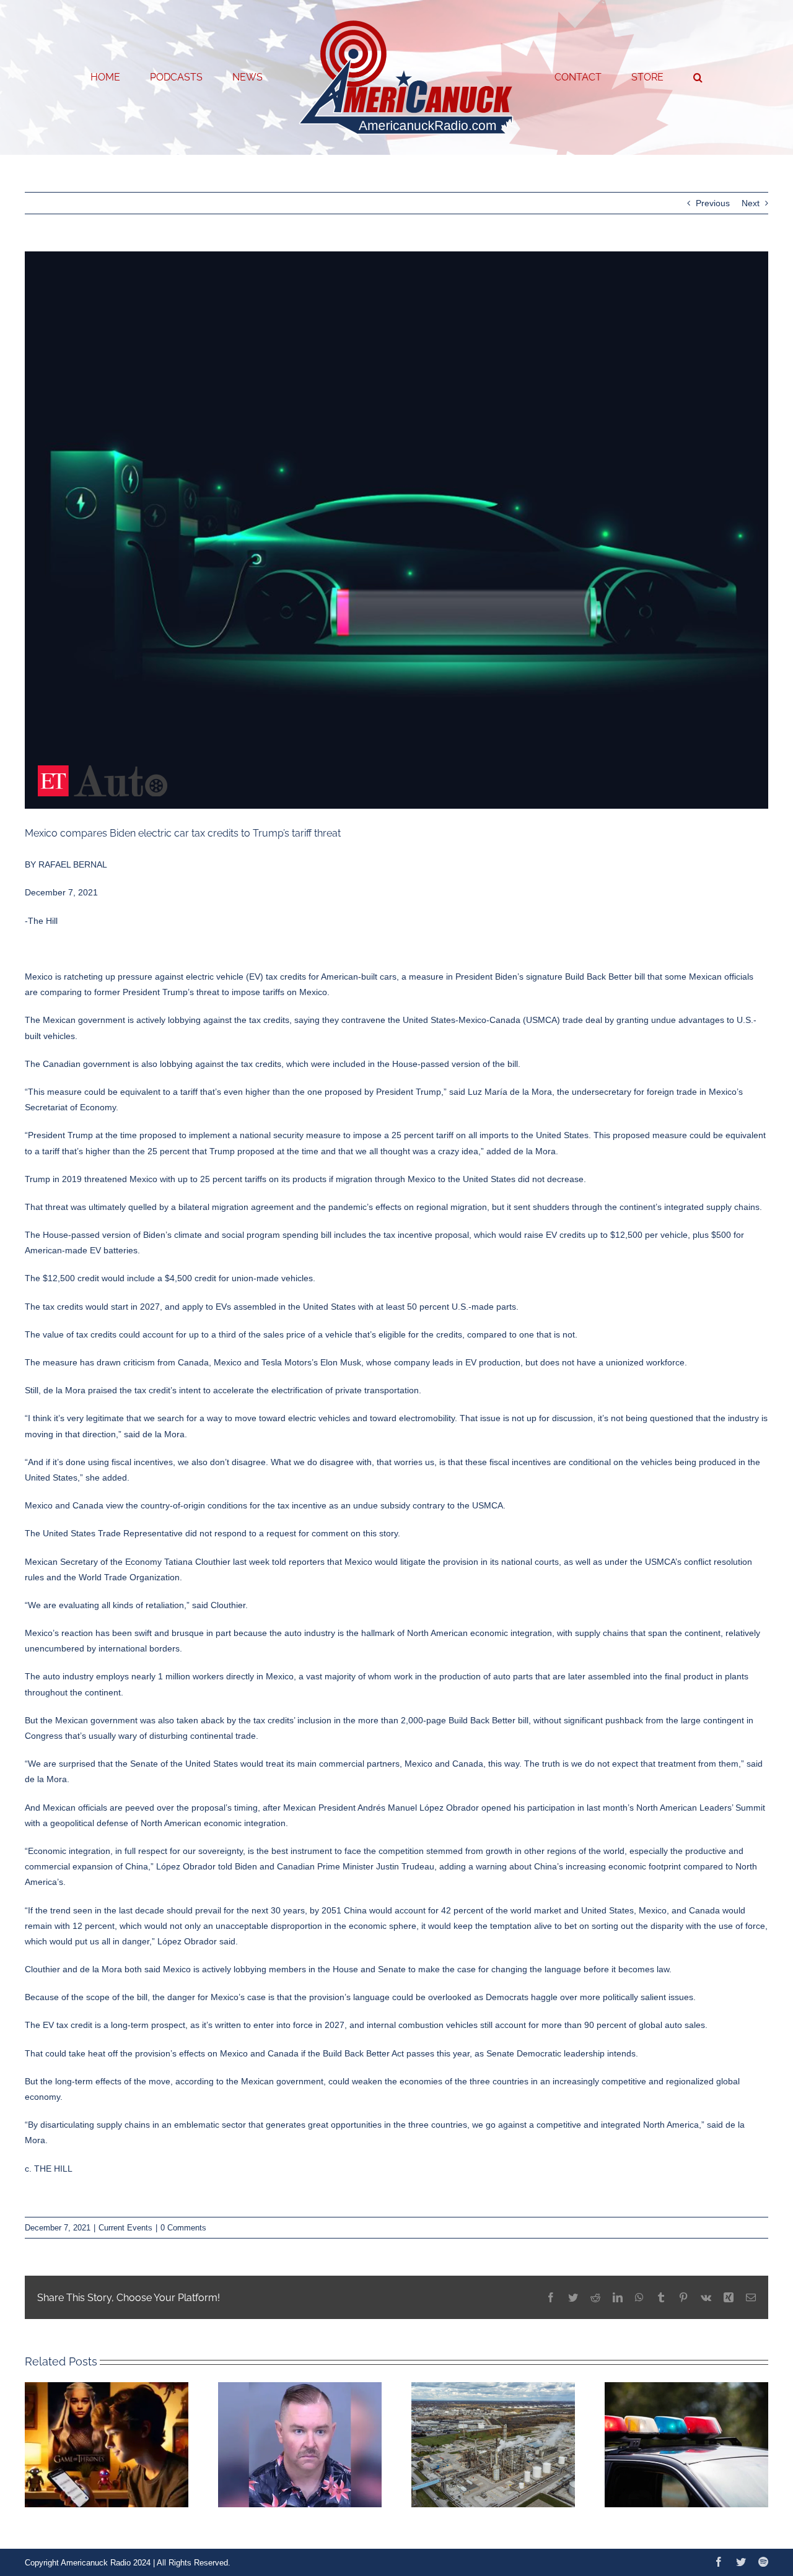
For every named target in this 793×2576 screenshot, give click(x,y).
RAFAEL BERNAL (73, 864)
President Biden (486, 977)
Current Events (125, 2228)
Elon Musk (341, 1362)
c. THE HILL (49, 2169)
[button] (648, 77)
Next (751, 203)
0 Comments (183, 2228)
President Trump (155, 992)
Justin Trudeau (405, 1866)
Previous (713, 203)
